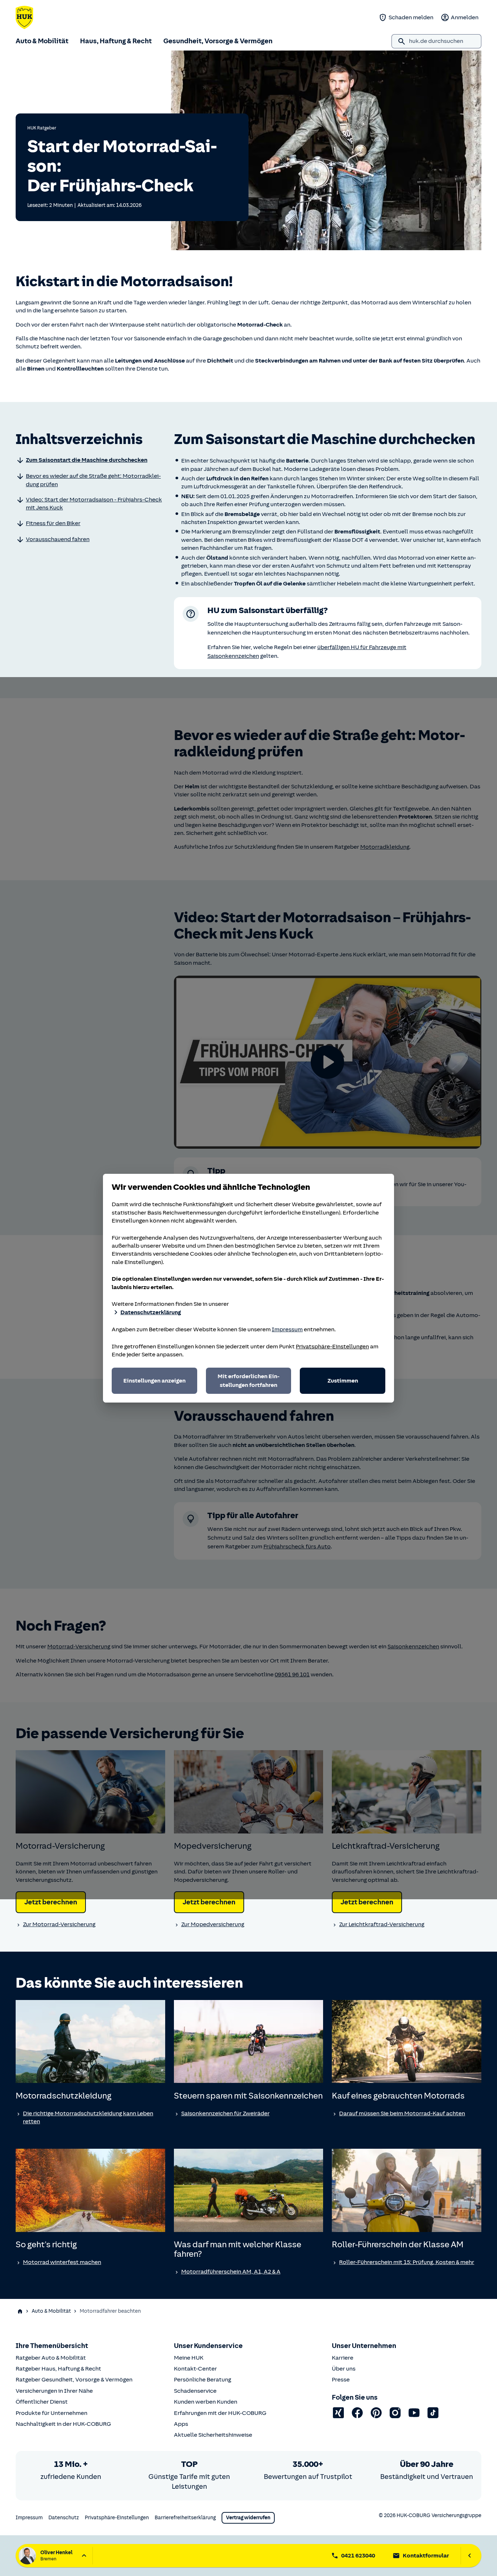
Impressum (287, 1329)
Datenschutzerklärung (151, 1312)
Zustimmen (343, 1381)
